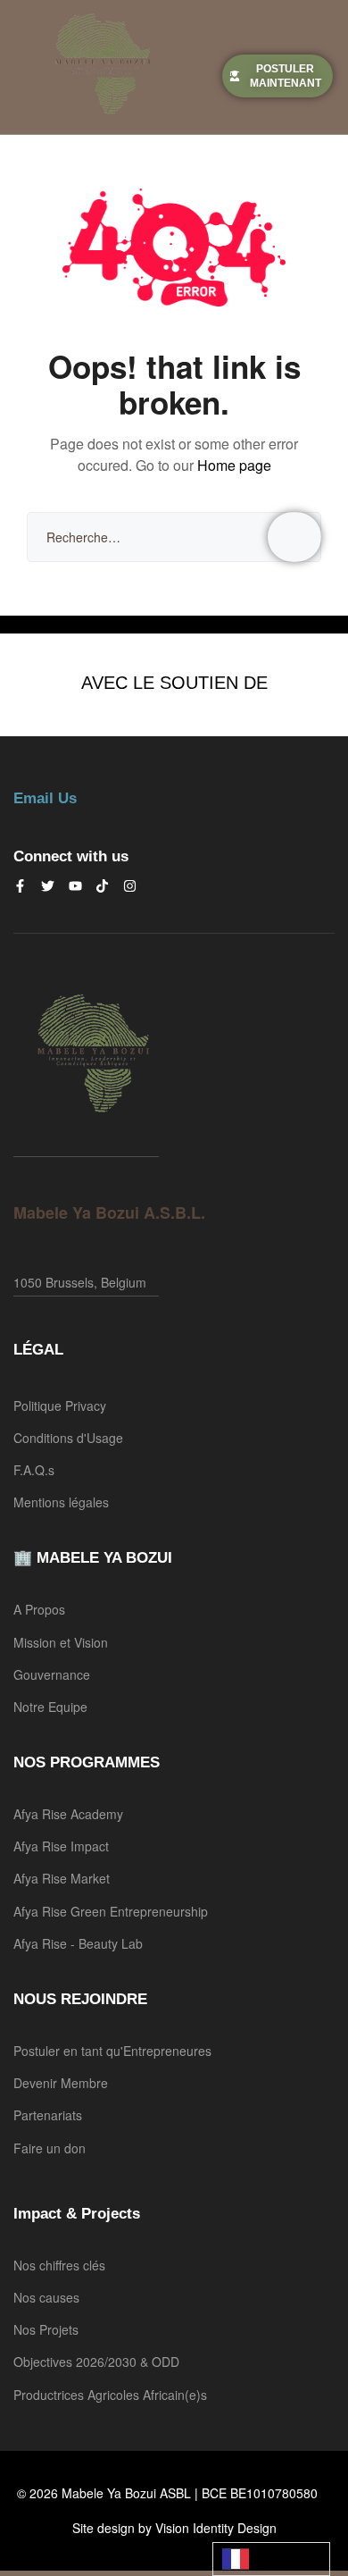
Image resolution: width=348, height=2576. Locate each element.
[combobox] (271, 2559)
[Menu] (20, 67)
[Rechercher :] (174, 537)
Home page (234, 465)
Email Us (45, 798)
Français (271, 2559)
